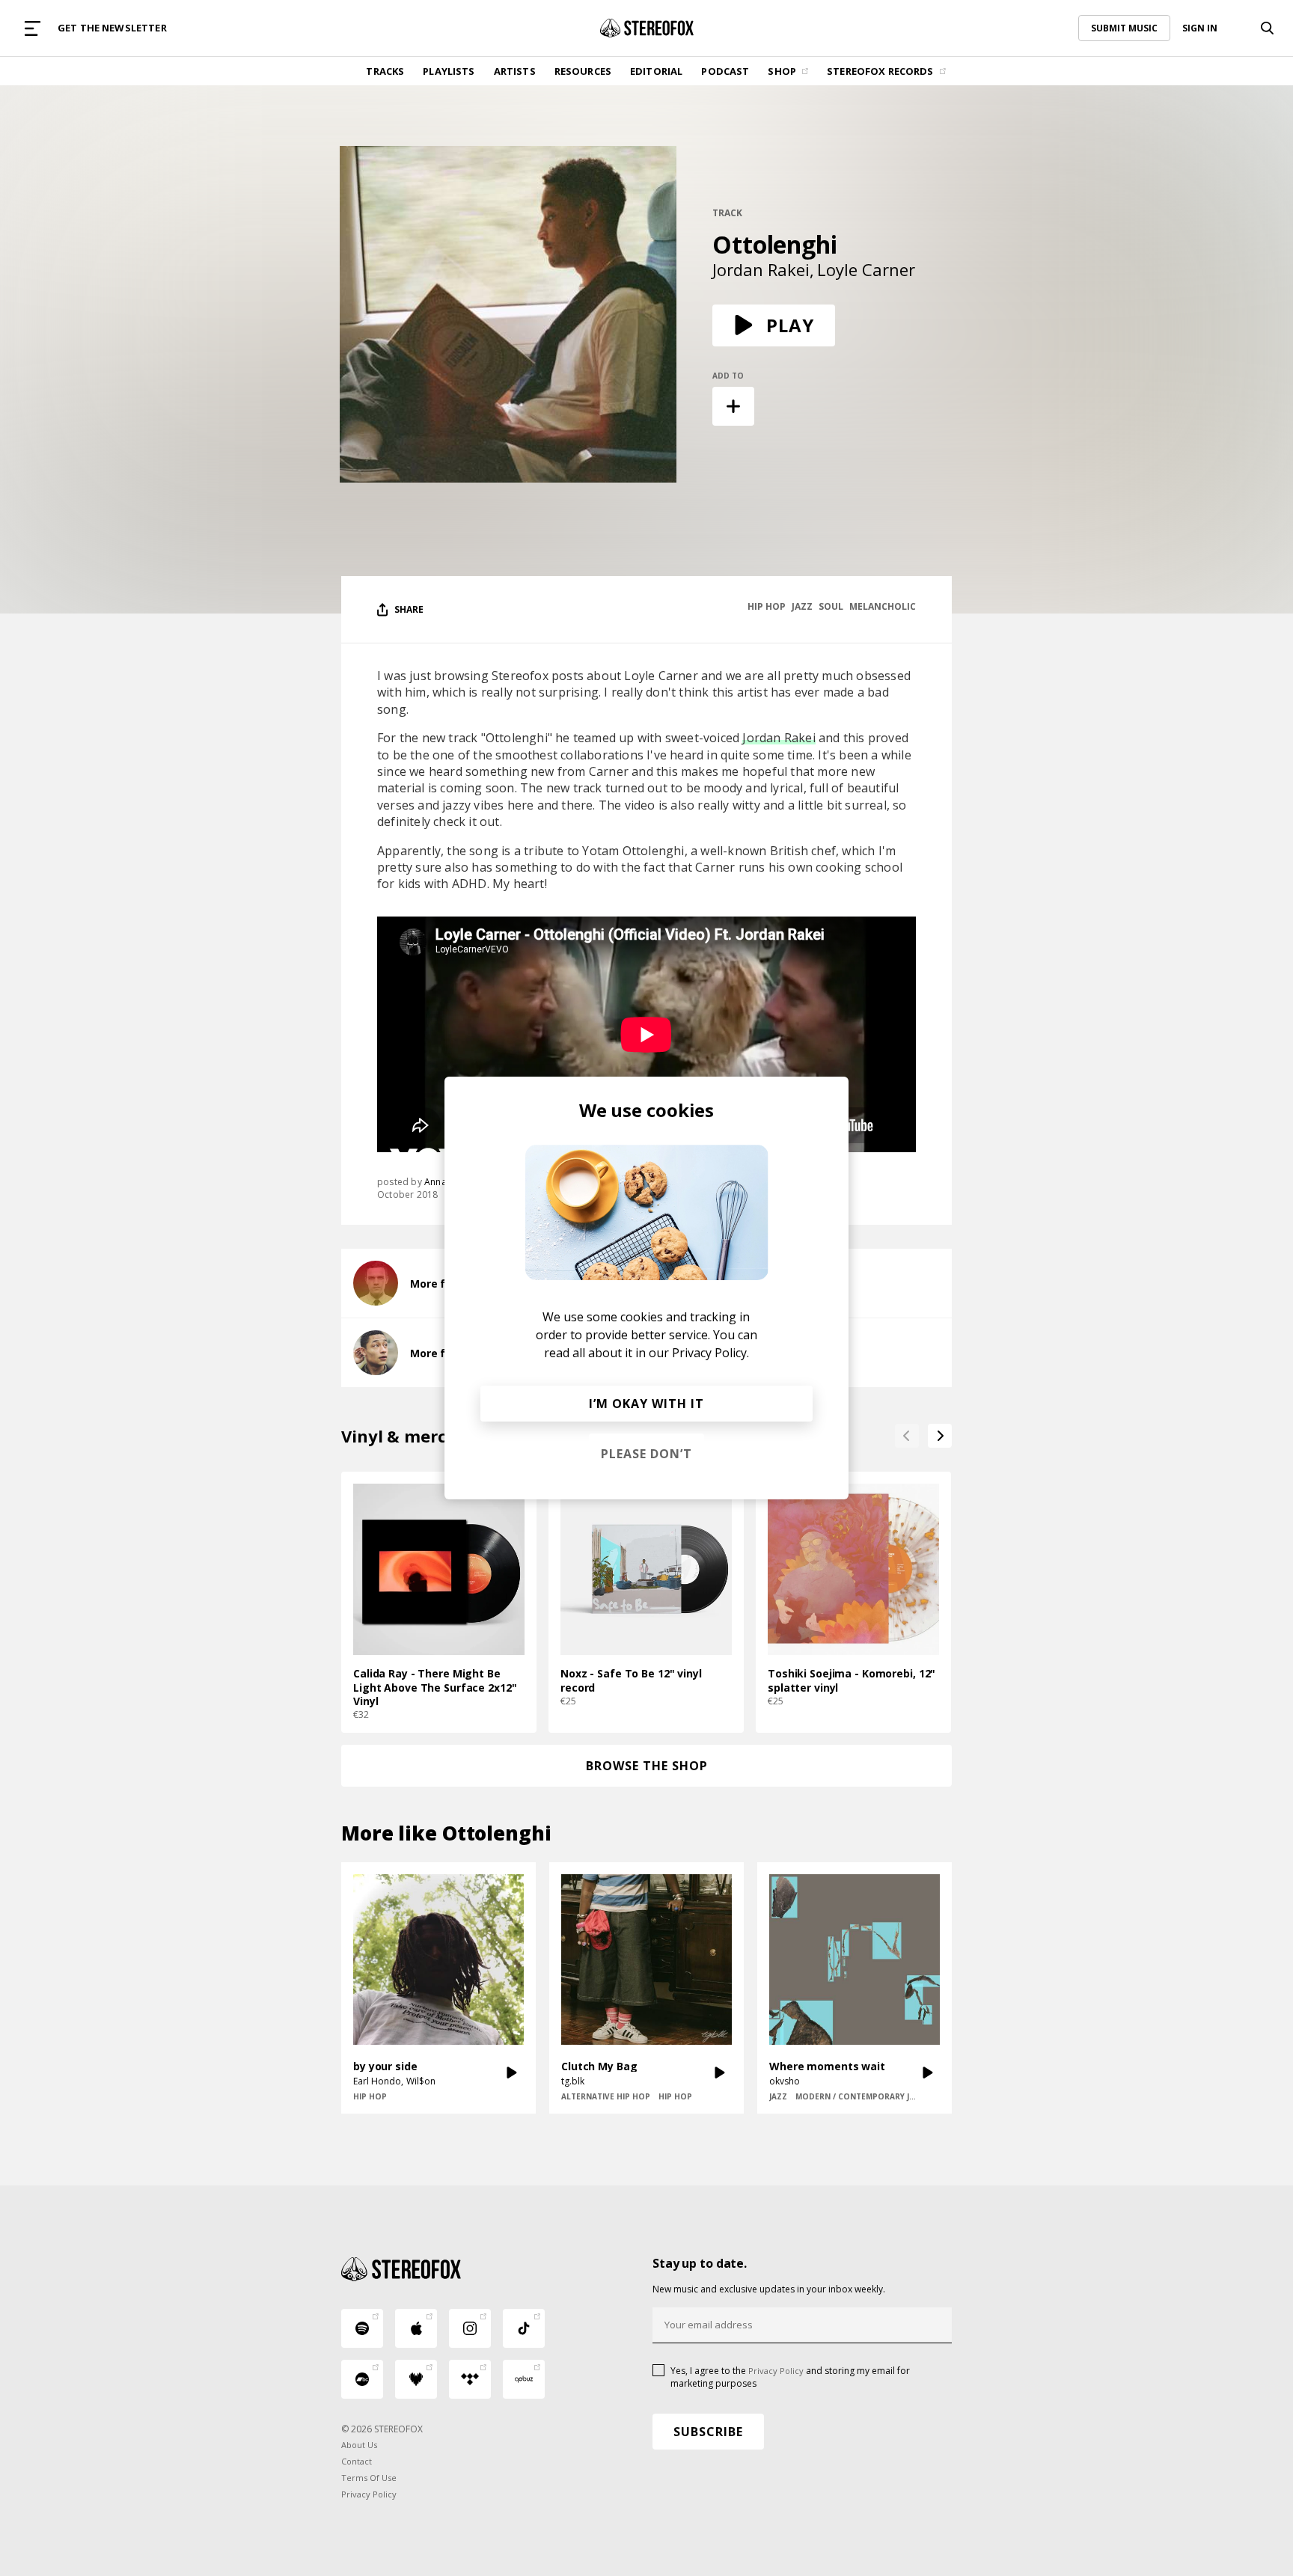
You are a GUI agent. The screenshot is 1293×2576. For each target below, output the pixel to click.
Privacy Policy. (710, 1353)
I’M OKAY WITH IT (646, 1404)
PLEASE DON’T (646, 1454)
